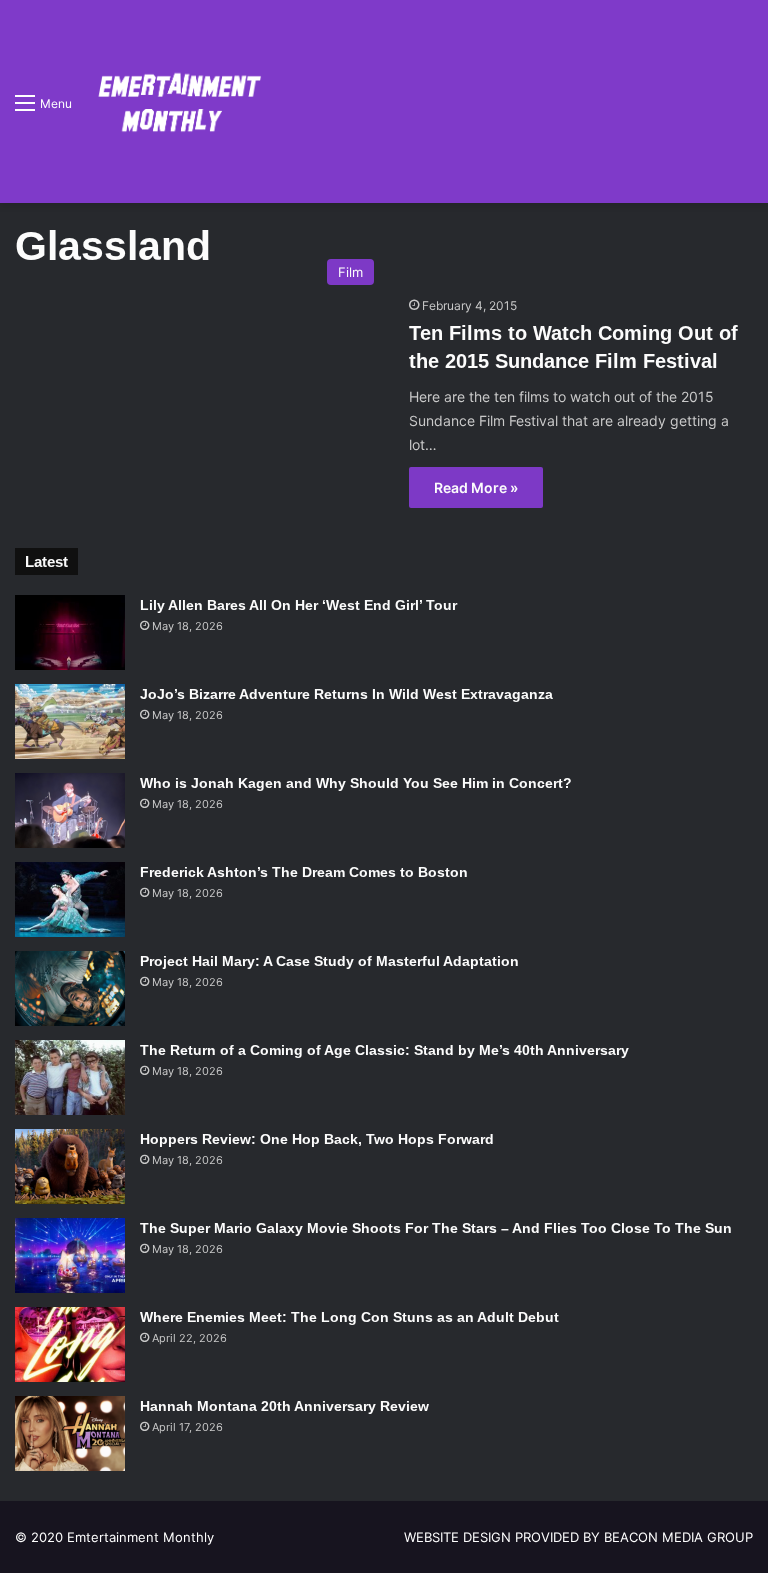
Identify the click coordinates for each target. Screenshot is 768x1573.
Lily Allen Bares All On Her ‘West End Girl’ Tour (298, 605)
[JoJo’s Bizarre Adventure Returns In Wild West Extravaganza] (70, 721)
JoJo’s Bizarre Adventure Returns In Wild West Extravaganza (346, 694)
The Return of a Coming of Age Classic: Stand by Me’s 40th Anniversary (384, 1050)
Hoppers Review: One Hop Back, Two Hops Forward (317, 1139)
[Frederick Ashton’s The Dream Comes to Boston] (70, 899)
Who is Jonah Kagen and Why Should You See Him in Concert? (356, 783)
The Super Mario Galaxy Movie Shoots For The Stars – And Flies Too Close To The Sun (436, 1228)
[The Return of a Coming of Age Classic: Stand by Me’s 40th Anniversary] (70, 1077)
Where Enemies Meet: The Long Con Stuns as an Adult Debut (349, 1317)
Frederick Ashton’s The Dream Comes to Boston (304, 872)
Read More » (476, 487)
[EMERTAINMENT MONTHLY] (174, 101)
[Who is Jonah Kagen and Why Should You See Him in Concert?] (70, 810)
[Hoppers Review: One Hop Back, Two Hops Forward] (70, 1166)
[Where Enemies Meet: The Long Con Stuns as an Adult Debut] (70, 1344)
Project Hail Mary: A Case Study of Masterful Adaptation (329, 961)
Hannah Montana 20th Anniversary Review (284, 1406)
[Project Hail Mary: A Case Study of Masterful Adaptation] (70, 988)
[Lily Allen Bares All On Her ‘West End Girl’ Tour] (70, 632)
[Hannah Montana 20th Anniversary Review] (70, 1433)
